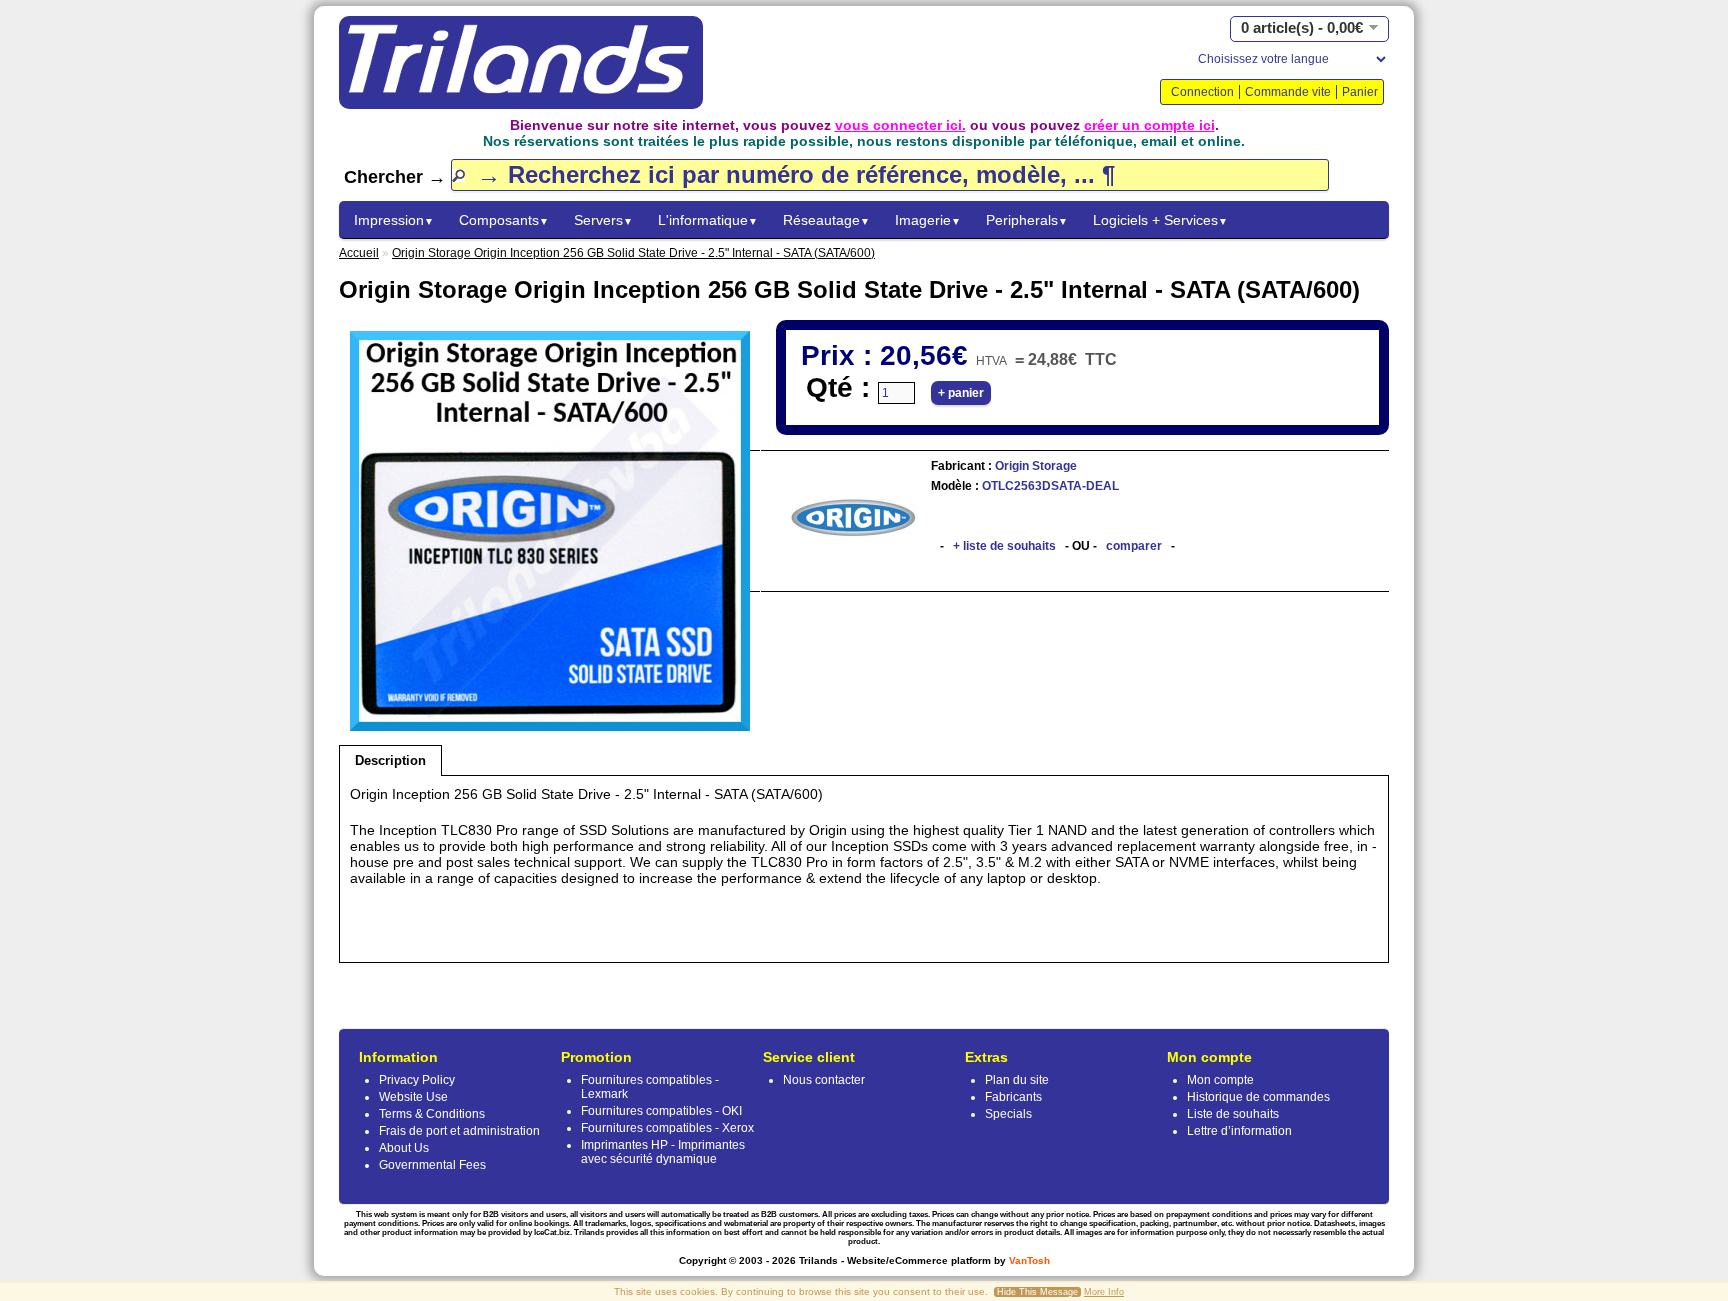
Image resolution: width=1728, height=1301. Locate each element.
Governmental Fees (432, 1165)
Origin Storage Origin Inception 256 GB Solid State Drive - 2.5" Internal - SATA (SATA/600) (633, 253)
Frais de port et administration (459, 1131)
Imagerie (928, 220)
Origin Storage (1034, 466)
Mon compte (1220, 1080)
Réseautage (826, 220)
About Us (404, 1148)
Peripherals (1027, 220)
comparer (1134, 546)
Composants (504, 220)
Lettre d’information (1239, 1131)
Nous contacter (824, 1080)
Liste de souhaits (1233, 1114)
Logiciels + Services (1160, 220)
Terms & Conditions (432, 1114)
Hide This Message (1037, 1292)
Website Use (413, 1097)
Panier (1360, 92)
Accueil (359, 253)
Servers (603, 220)
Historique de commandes (1258, 1097)
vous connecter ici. (900, 125)
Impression (394, 220)
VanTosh (1029, 1260)
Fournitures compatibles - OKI (661, 1111)
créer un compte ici (1149, 125)
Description (390, 760)
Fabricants (1013, 1097)
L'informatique (708, 220)
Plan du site (1017, 1080)
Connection (1202, 92)
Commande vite (1288, 92)
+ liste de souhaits (1004, 546)
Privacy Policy (417, 1080)
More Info (1104, 1292)
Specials (1008, 1114)
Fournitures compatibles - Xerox (667, 1128)
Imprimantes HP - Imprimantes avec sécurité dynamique (663, 1152)
